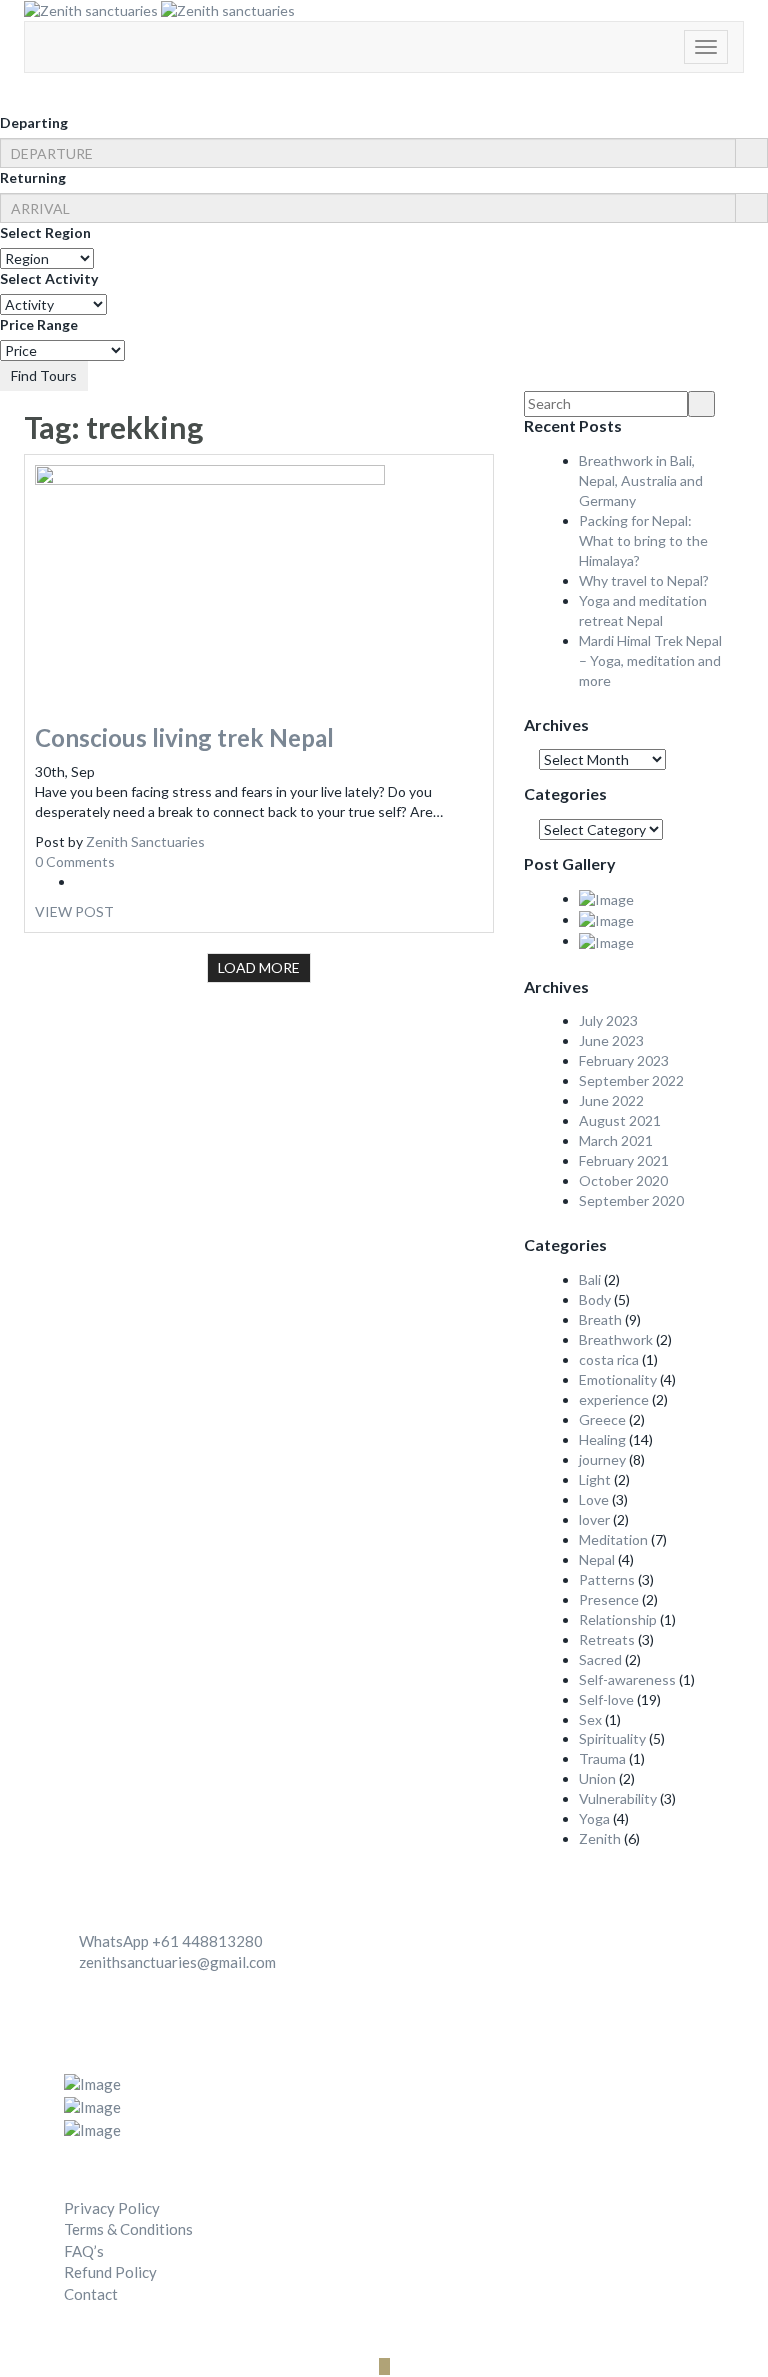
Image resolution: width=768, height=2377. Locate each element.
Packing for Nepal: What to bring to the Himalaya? (643, 540)
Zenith (600, 1838)
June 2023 (611, 1040)
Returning (33, 177)
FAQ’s (84, 2251)
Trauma (602, 1758)
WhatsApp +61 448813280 (171, 1941)
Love (594, 1499)
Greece (602, 1419)
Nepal (597, 1559)
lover (594, 1519)
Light (595, 1479)
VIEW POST (74, 911)
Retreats (607, 1639)
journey (602, 1459)
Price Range (39, 324)
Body (595, 1299)
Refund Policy (110, 2272)
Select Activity (49, 278)
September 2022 (631, 1080)
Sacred (600, 1659)
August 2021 (620, 1120)
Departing (34, 122)
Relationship (618, 1619)
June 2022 (611, 1100)
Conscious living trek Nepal (184, 737)
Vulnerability (618, 1798)
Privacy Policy (112, 2208)
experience (614, 1399)
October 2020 (623, 1180)
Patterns (607, 1579)
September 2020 (631, 1200)
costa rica (609, 1359)
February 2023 (624, 1060)
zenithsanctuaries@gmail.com (177, 1962)
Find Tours (44, 375)
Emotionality (618, 1379)
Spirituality (612, 1738)
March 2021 (616, 1140)
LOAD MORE (259, 967)
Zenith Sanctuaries (145, 841)
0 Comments (75, 861)
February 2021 (624, 1160)
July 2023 (608, 1020)
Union (597, 1778)
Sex (590, 1719)
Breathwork (616, 1339)
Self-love (606, 1699)
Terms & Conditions (128, 2229)
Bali (590, 1279)
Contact (91, 2294)
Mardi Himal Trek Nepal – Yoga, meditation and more (650, 660)
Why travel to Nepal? (644, 580)
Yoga (594, 1818)
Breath (600, 1319)
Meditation (613, 1539)
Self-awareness (627, 1679)
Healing (602, 1439)
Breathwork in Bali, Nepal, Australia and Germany (641, 480)
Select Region (45, 232)
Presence (609, 1599)
